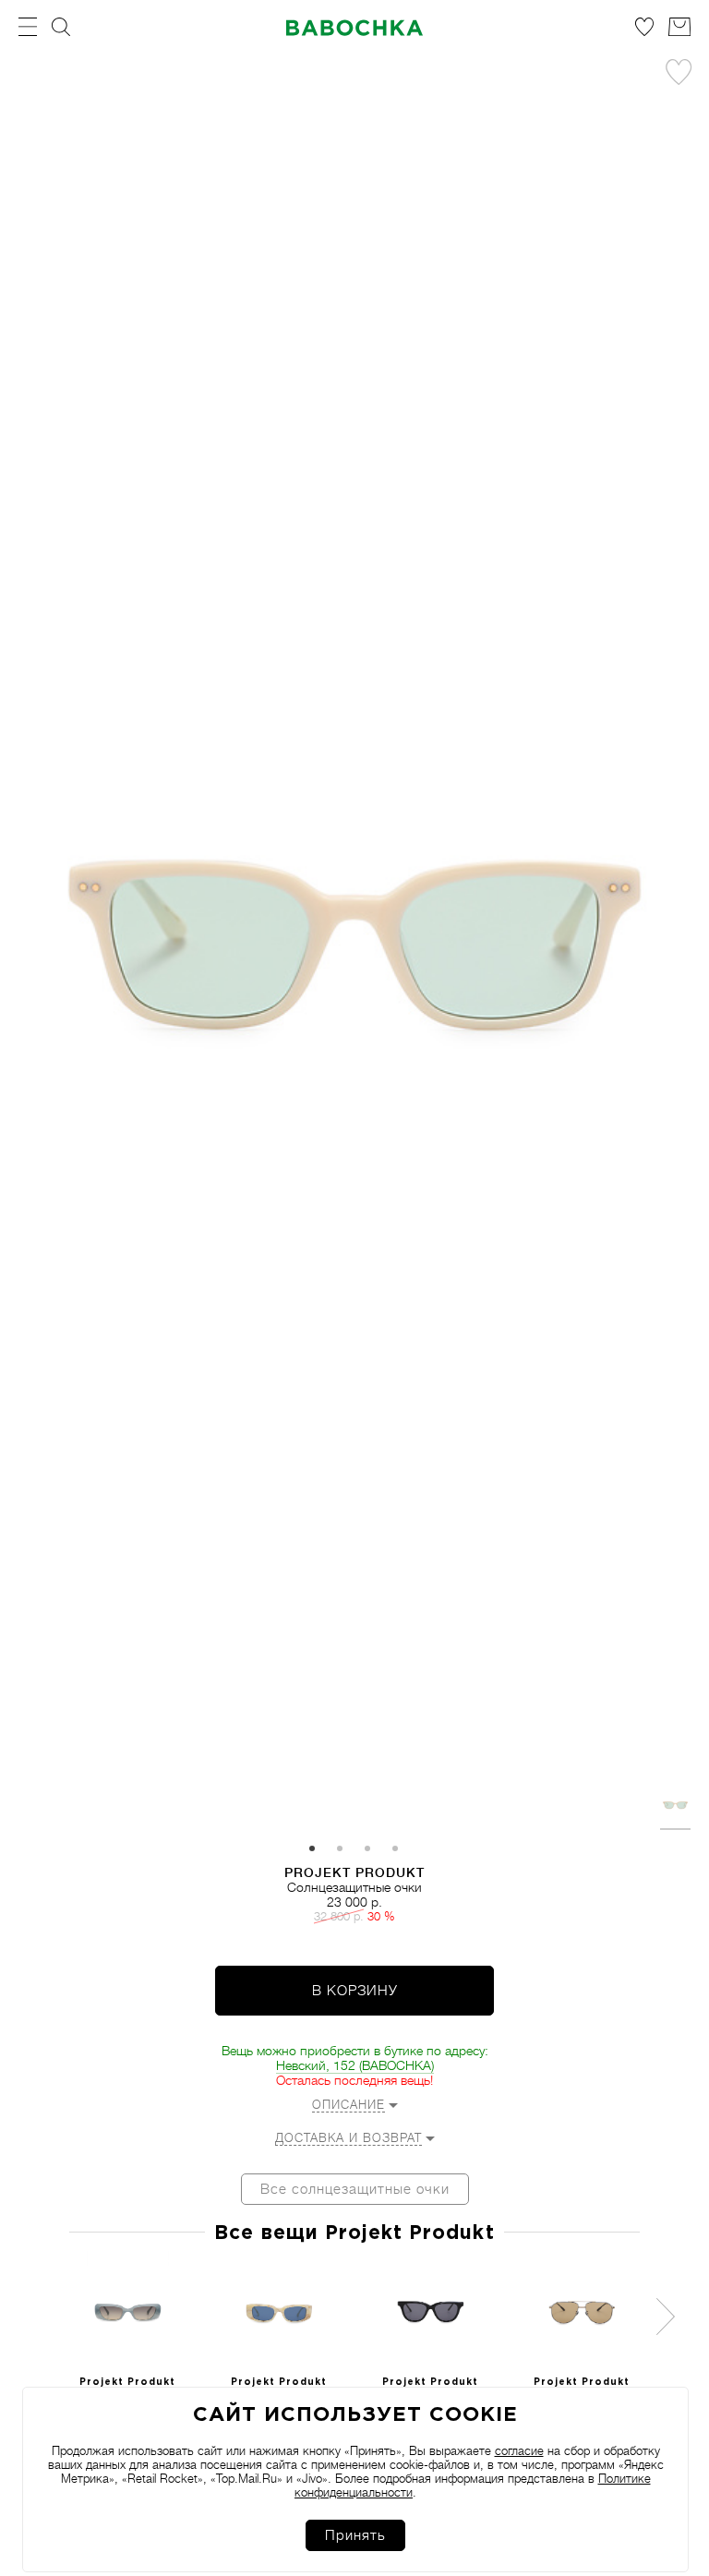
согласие (519, 2451)
